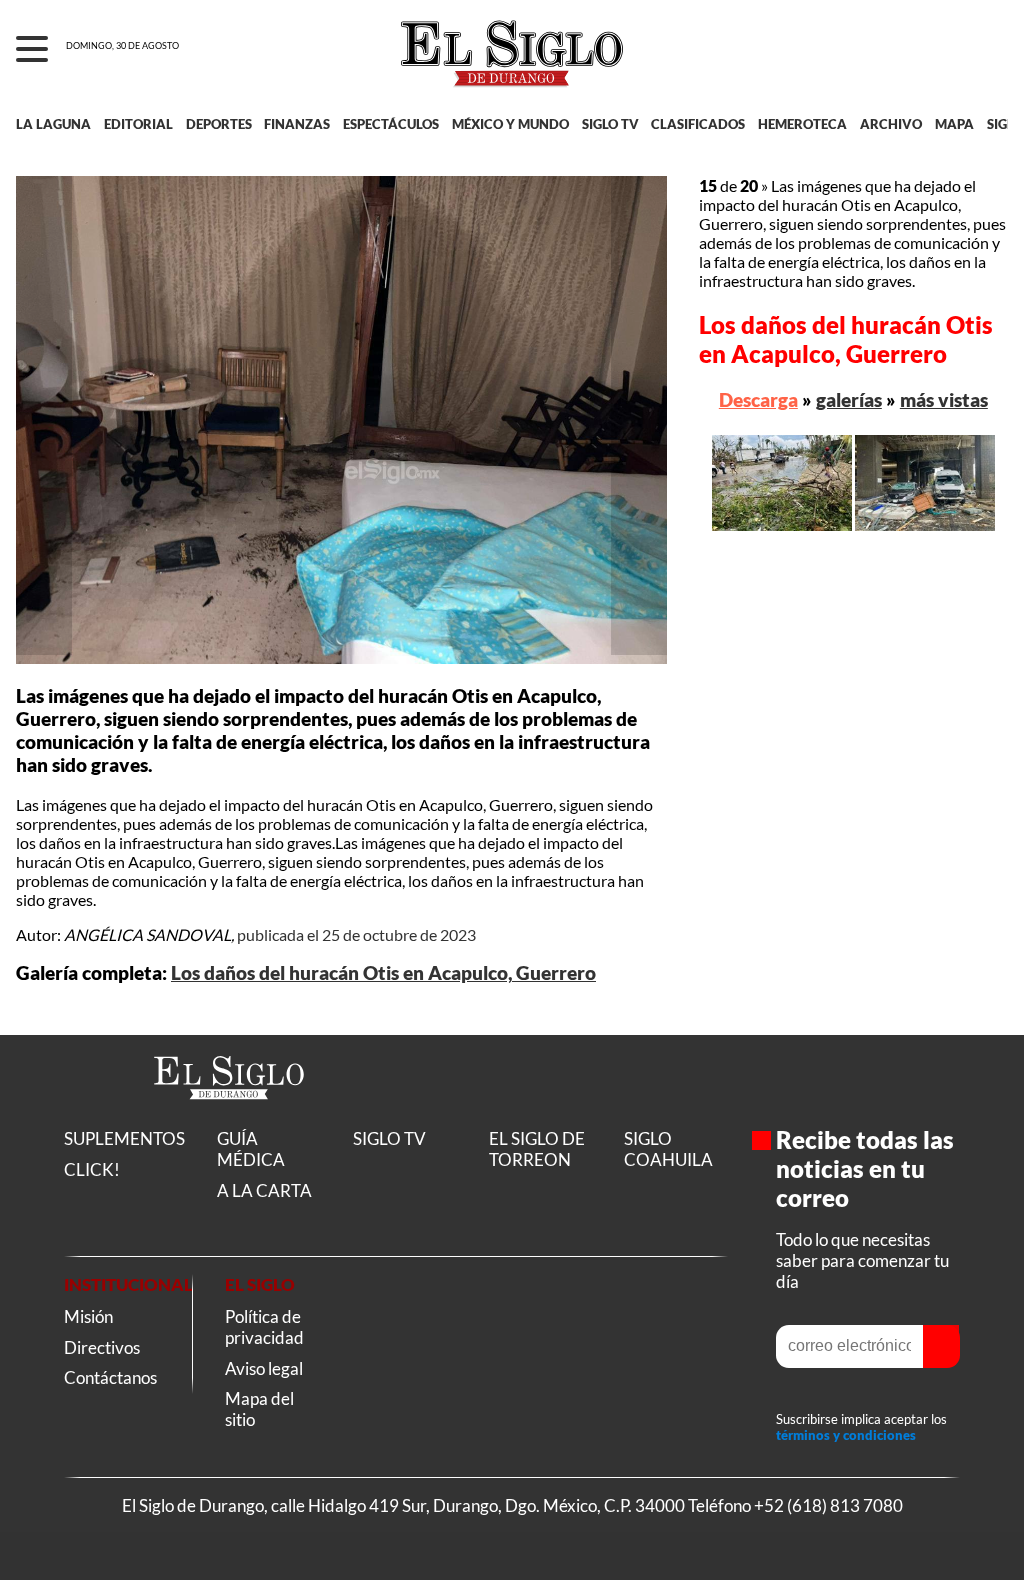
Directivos (102, 1347)
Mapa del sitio (259, 1409)
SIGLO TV (610, 124)
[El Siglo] (229, 1120)
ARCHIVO (891, 124)
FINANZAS (297, 124)
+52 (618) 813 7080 (828, 1505)
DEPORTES (219, 124)
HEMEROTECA (802, 124)
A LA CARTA (264, 1190)
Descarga (758, 399)
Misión (88, 1316)
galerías (849, 399)
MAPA (954, 124)
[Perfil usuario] (985, 50)
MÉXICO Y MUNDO (510, 124)
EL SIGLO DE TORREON (537, 1149)
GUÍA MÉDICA (251, 1149)
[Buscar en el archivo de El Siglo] (935, 61)
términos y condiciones (846, 1435)
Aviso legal (264, 1368)
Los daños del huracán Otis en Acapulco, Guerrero (383, 973)
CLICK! (92, 1169)
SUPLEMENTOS (124, 1138)
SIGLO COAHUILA (668, 1149)
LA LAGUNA (53, 124)
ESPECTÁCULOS (391, 124)
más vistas (944, 399)
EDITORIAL (138, 124)
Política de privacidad (264, 1327)
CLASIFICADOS (698, 124)
